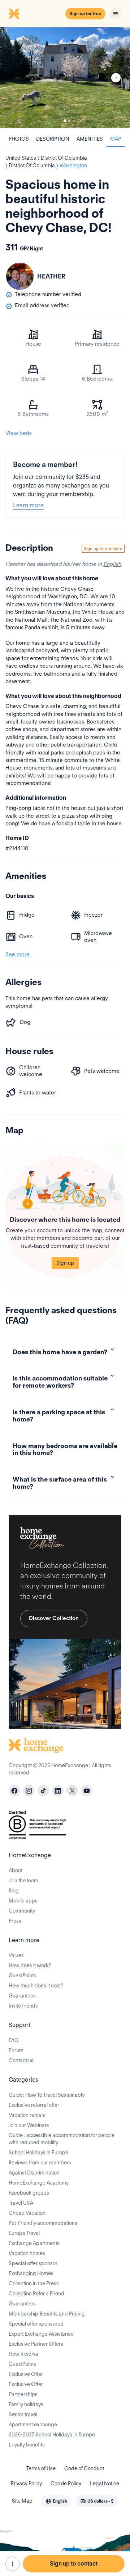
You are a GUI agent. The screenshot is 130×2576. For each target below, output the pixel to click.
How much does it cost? (36, 1986)
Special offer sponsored (36, 2324)
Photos (19, 139)
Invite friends (23, 2006)
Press (15, 1921)
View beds (19, 433)
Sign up (65, 1263)
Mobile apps (23, 1901)
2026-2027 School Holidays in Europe (52, 2435)
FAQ (14, 2040)
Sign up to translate (103, 548)
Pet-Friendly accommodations (43, 2223)
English (112, 564)
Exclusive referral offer (34, 2105)
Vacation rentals (27, 2115)
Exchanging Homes (31, 2273)
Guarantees (22, 1996)
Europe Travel (24, 2233)
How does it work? (30, 1965)
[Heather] (20, 276)
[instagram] (29, 1791)
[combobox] (56, 2501)
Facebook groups (29, 2193)
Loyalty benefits (27, 2445)
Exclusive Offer (26, 2374)
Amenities (90, 139)
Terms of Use (41, 2468)
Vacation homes (27, 2253)
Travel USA (21, 2203)
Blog (14, 1891)
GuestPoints (22, 1976)
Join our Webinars (29, 2125)
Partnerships (23, 2394)
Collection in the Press (34, 2284)
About (16, 1870)
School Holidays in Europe (38, 2153)
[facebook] (14, 1791)
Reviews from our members (40, 2163)
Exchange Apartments (34, 2243)
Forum (16, 2050)
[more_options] (13, 2564)
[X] (72, 1791)
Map (116, 139)
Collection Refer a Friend (36, 2294)
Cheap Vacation (27, 2213)
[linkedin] (58, 1791)
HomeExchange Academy (39, 2183)
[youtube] (87, 1791)
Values (16, 1955)
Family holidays (26, 2404)
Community (22, 1911)
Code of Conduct (84, 2468)
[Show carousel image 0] (65, 78)
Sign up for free (85, 13)
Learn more (28, 505)
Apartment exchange (33, 2425)
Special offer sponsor (33, 2263)
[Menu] (116, 14)
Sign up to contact (74, 2564)
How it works (23, 2354)
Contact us (21, 2060)
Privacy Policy (26, 2484)
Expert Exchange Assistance (41, 2334)
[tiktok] (43, 1791)
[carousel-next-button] (116, 78)
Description (53, 139)
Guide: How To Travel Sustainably (47, 2095)
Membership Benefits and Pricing (47, 2314)
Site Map (22, 2501)
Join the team (23, 1881)
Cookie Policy (66, 2484)
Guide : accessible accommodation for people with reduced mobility (62, 2139)
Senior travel (23, 2414)
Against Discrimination (34, 2173)
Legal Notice (105, 2484)
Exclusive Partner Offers (36, 2344)
